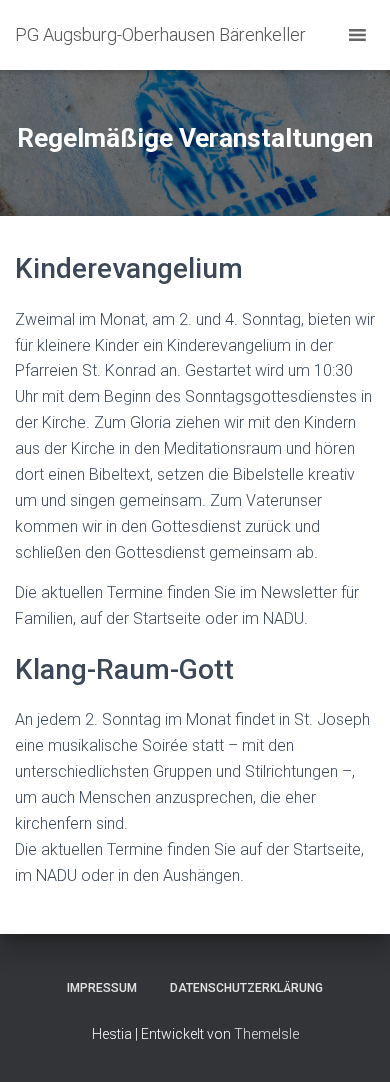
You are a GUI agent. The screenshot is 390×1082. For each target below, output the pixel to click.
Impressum (102, 988)
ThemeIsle (266, 1034)
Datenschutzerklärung (246, 988)
